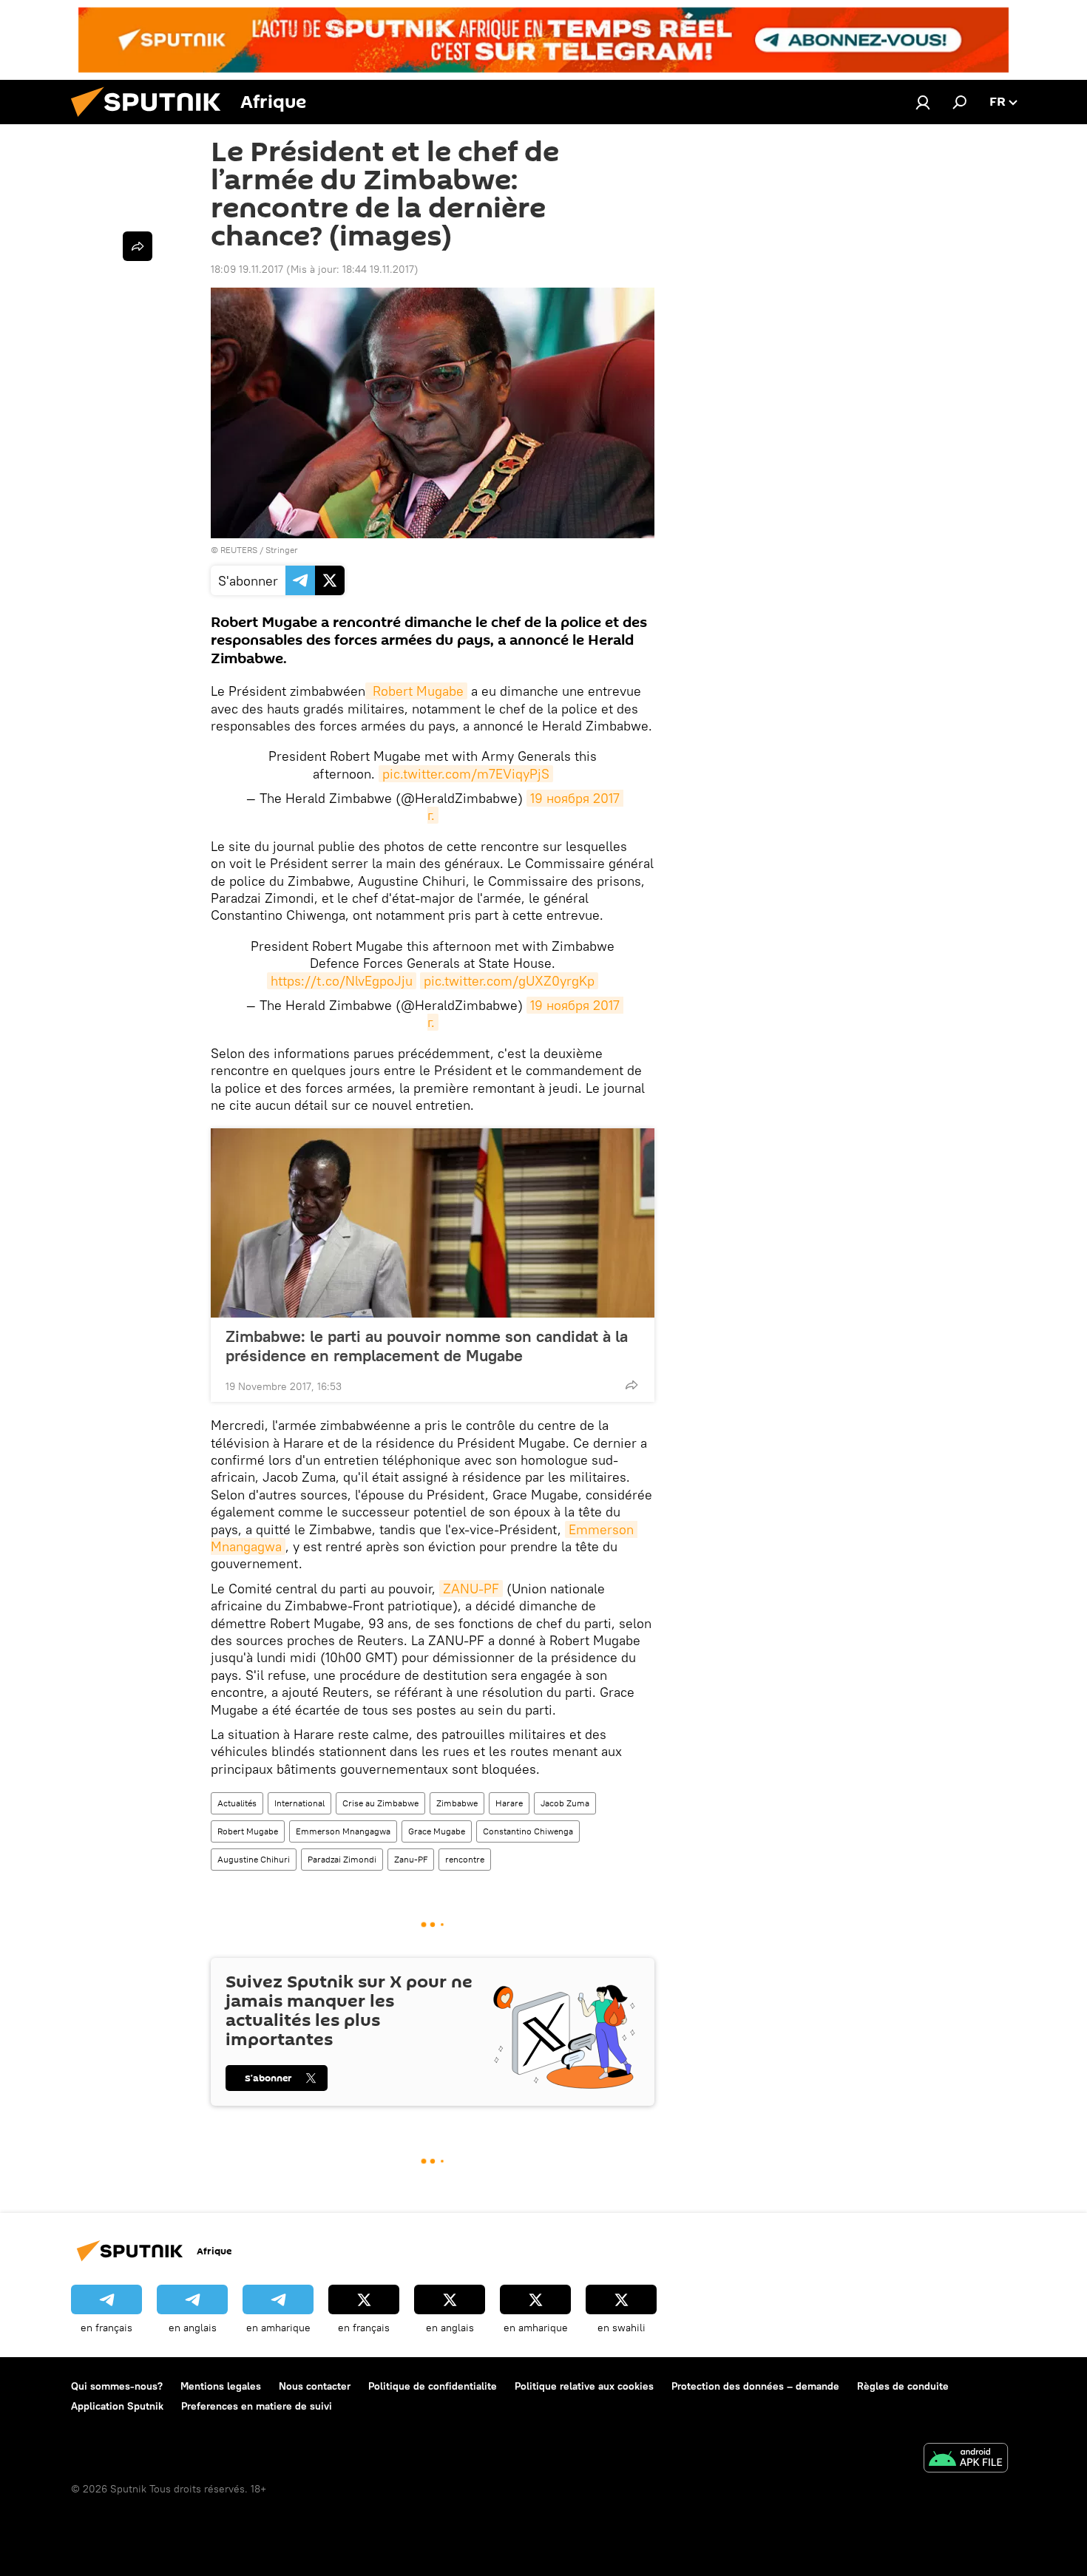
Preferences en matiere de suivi (257, 2406)
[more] (631, 1385)
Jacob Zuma (565, 1803)
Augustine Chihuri (254, 1859)
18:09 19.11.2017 (247, 269)
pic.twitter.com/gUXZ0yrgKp (509, 981)
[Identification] (923, 102)
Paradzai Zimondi (342, 1859)
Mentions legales (221, 2386)
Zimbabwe (457, 1803)
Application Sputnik (117, 2406)
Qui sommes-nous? (117, 2386)
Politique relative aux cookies (584, 2386)
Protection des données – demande (755, 2386)
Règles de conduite (903, 2386)
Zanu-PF (411, 1859)
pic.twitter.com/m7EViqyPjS (466, 774)
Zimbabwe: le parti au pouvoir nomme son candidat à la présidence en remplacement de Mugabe (427, 1346)
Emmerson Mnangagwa (343, 1831)
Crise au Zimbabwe (380, 1803)
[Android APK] (966, 2460)
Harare (509, 1803)
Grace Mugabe (437, 1831)
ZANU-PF (471, 1589)
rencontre (465, 1859)
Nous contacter (315, 2386)
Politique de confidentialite (433, 2386)
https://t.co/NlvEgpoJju (342, 981)
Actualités (237, 1803)
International (299, 1803)
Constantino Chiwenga (528, 1831)
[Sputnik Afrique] (152, 121)
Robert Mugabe (416, 691)
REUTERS (239, 550)
